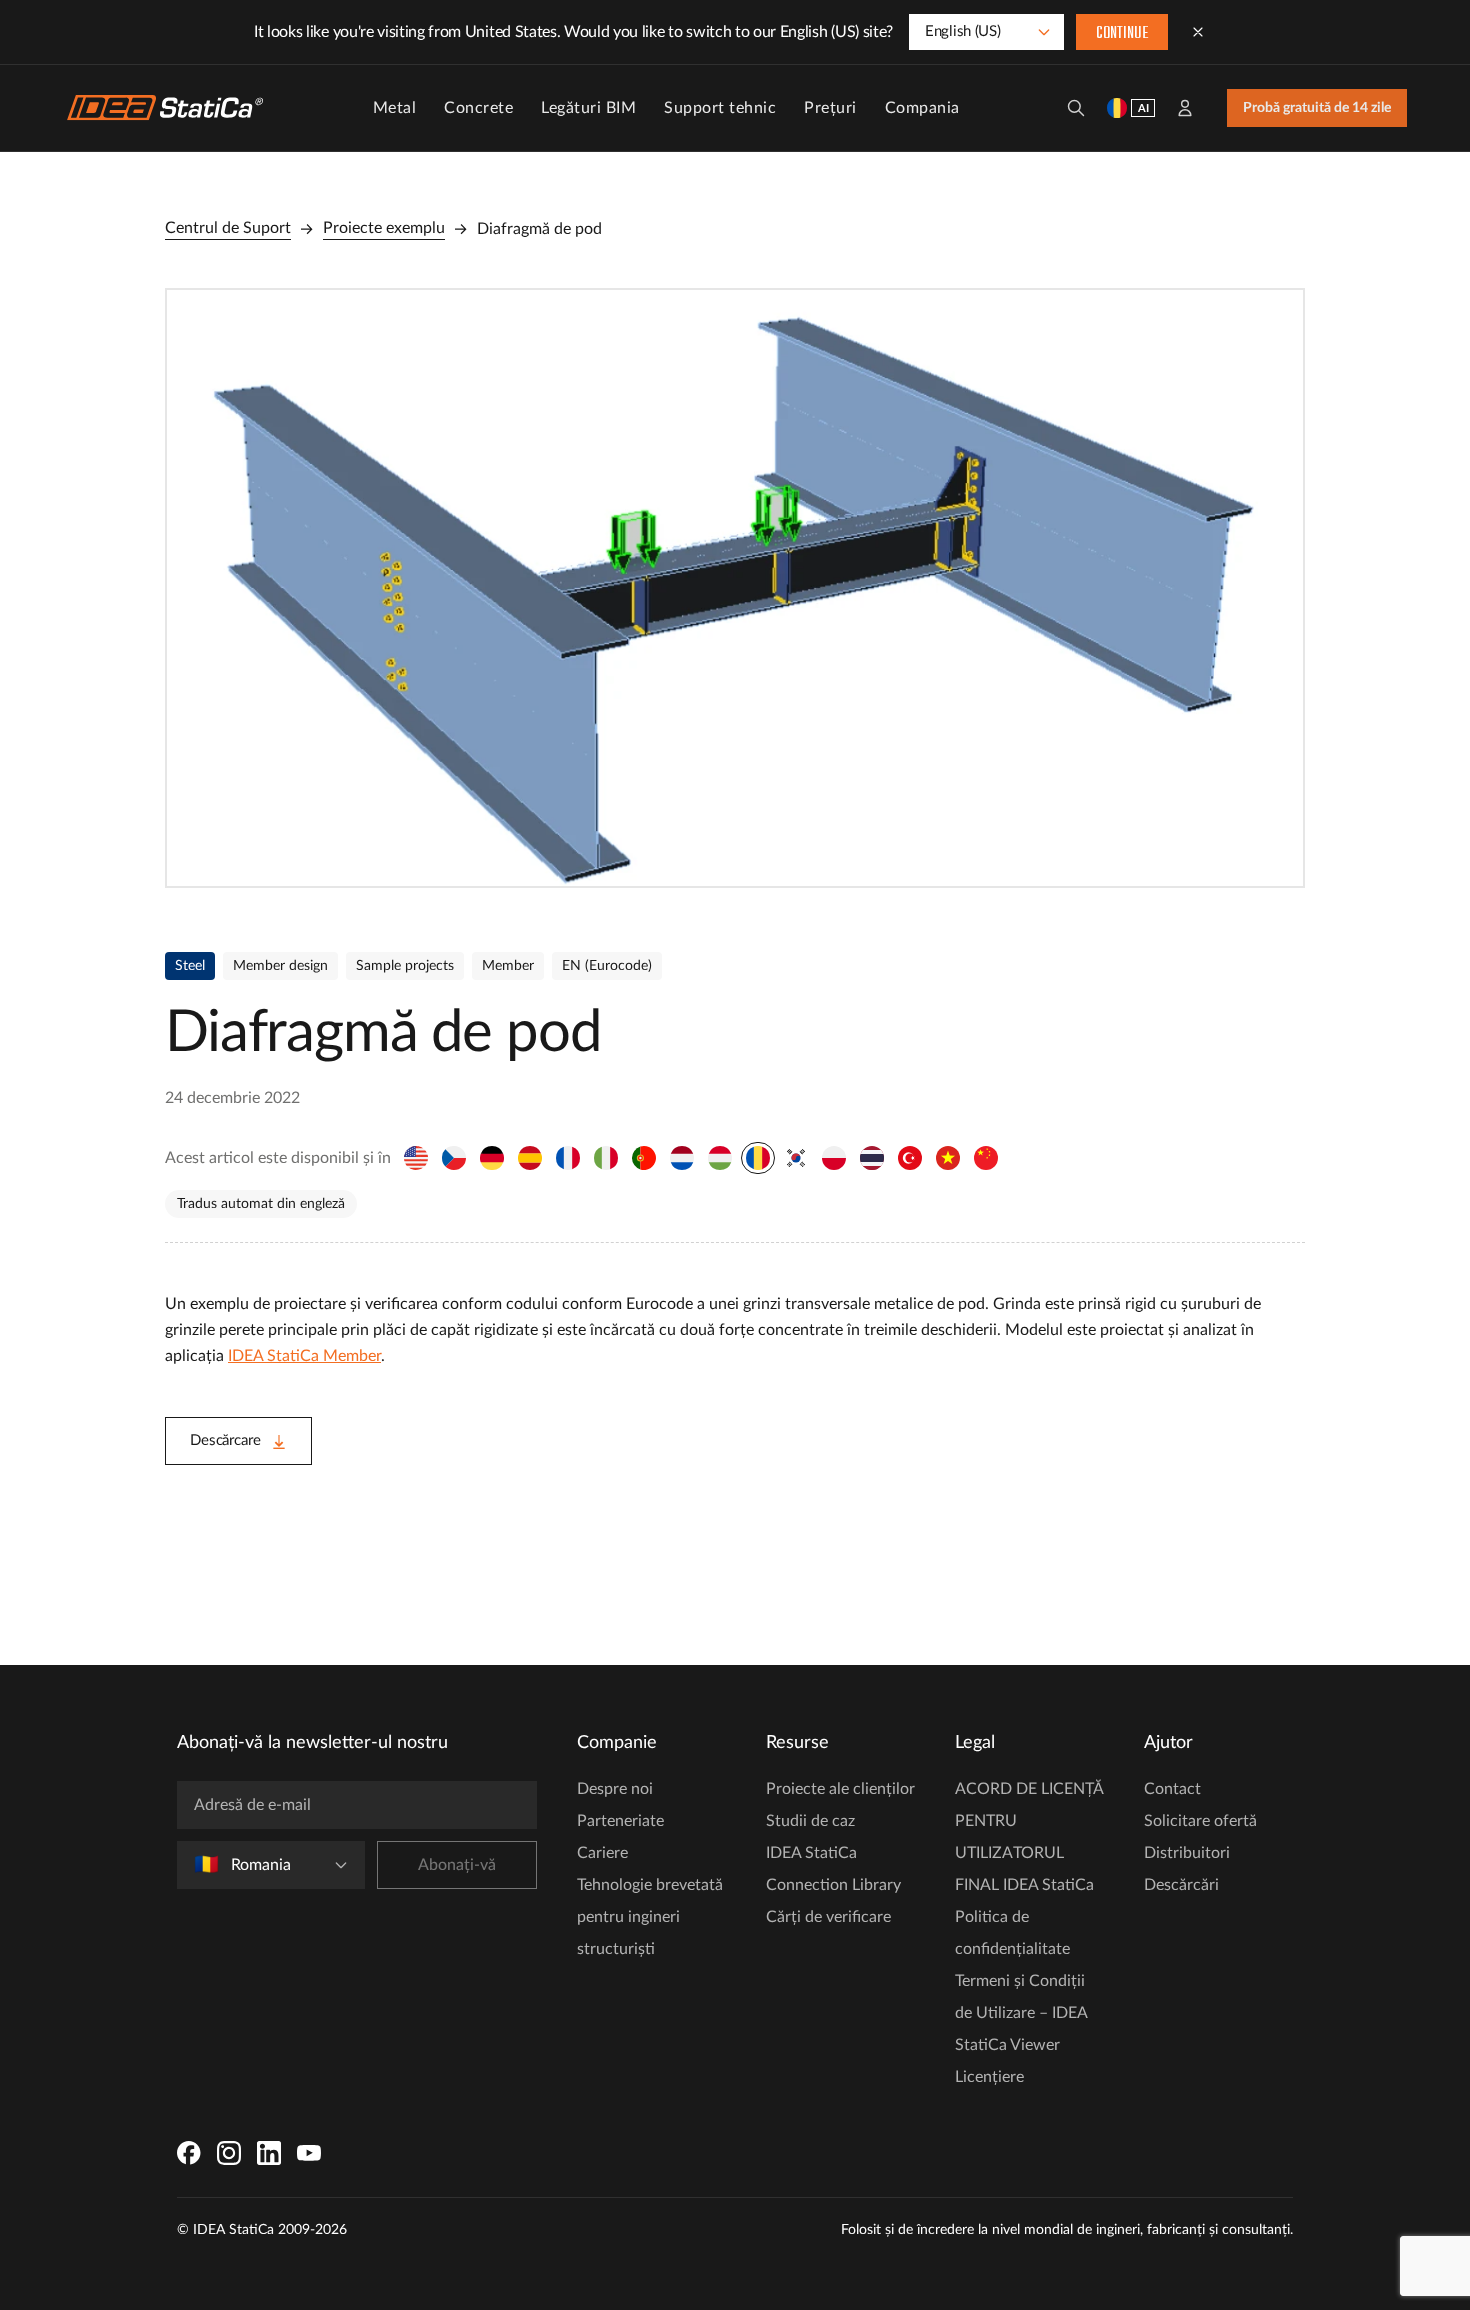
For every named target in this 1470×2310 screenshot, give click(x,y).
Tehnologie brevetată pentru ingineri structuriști (650, 1917)
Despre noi (615, 1789)
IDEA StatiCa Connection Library (833, 1869)
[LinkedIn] (269, 2153)
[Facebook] (189, 2153)
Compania (922, 108)
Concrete (478, 108)
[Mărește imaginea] (735, 588)
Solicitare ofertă (1200, 1821)
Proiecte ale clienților (840, 1789)
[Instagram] (229, 2153)
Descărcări (1181, 1885)
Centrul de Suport (228, 228)
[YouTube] (309, 2153)
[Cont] (1185, 108)
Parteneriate (620, 1821)
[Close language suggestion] (1198, 32)
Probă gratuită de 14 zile (1317, 108)
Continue (1122, 34)
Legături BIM (588, 108)
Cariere (602, 1853)
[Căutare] (1076, 108)
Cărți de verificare (828, 1917)
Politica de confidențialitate (1012, 1933)
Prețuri (830, 108)
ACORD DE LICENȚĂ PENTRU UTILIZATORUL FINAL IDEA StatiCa (1029, 1837)
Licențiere (989, 2077)
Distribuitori (1187, 1853)
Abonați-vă (457, 1865)
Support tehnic (720, 108)
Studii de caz (810, 1821)
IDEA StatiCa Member (304, 1356)
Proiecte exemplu (384, 228)
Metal (395, 108)
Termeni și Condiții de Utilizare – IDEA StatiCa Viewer (1021, 2013)
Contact (1172, 1789)
